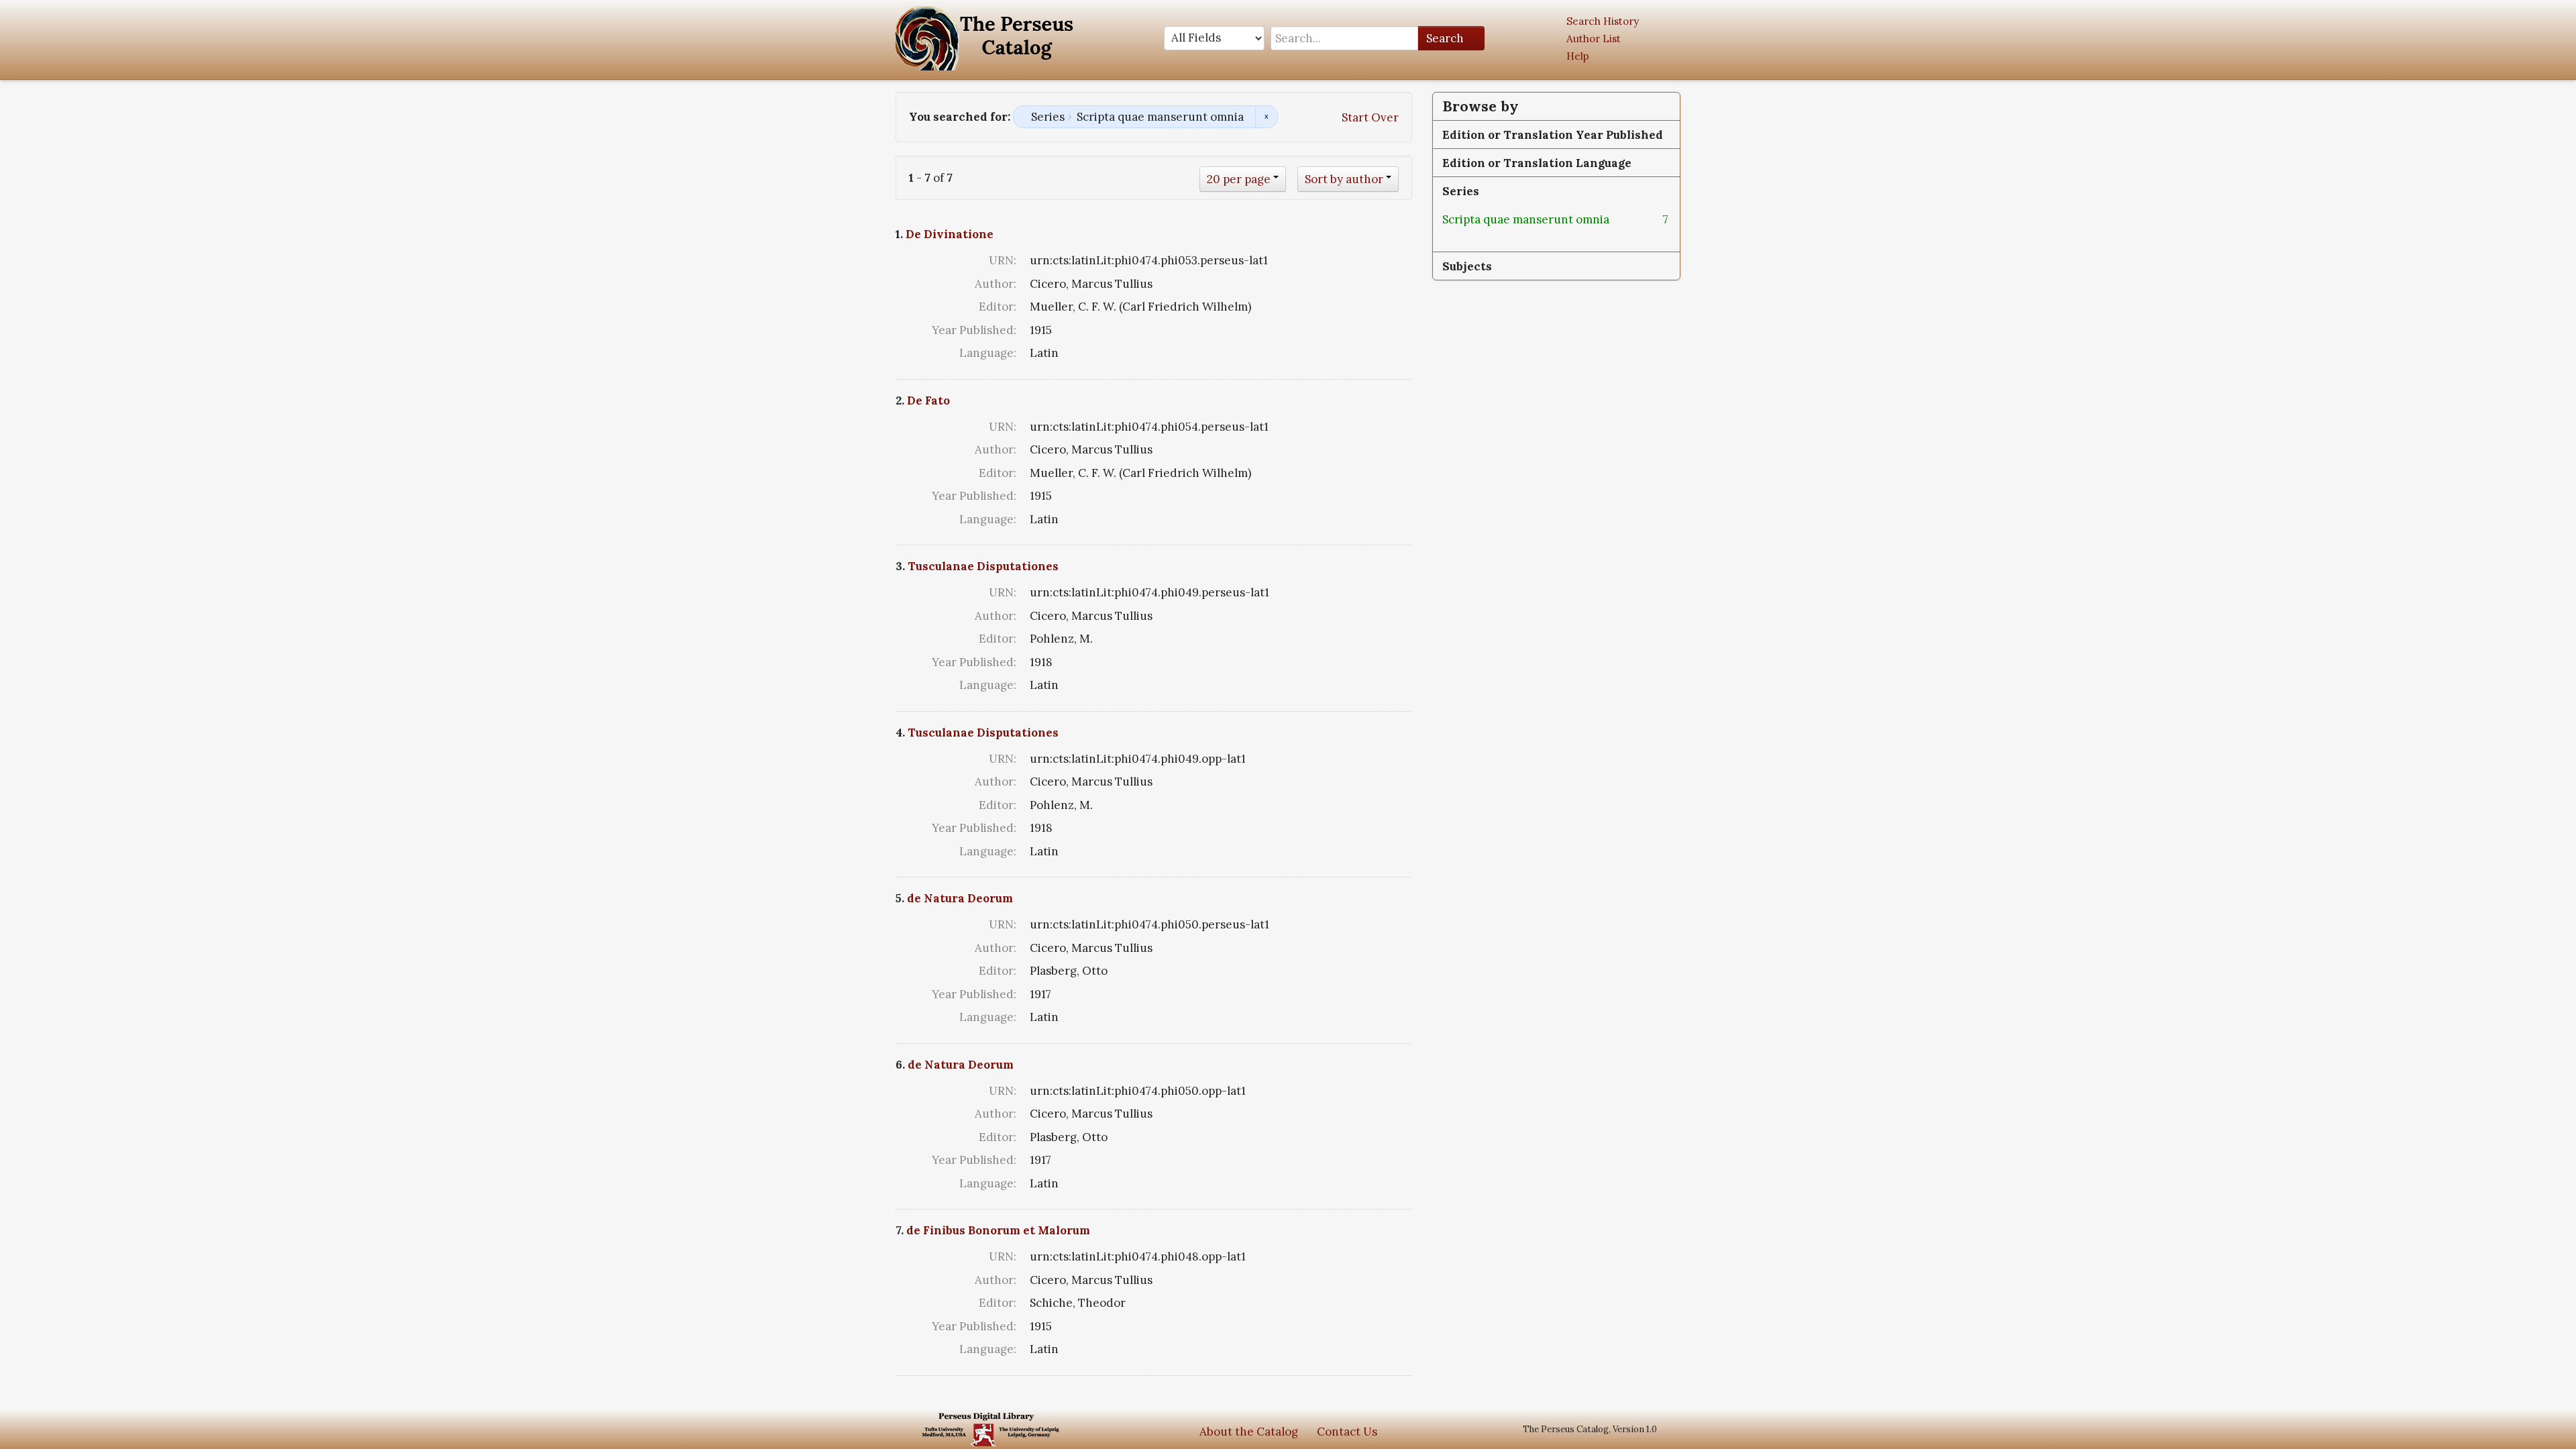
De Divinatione (950, 234)
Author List (1594, 39)
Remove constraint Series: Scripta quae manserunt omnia (1266, 117)
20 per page (1239, 179)
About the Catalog (1249, 1432)
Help (1578, 56)
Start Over (1370, 117)
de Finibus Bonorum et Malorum (998, 1230)
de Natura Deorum (960, 898)
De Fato (928, 400)
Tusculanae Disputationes (983, 566)
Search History (1603, 21)
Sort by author (1344, 179)
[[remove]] (1620, 219)
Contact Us (1347, 1432)
